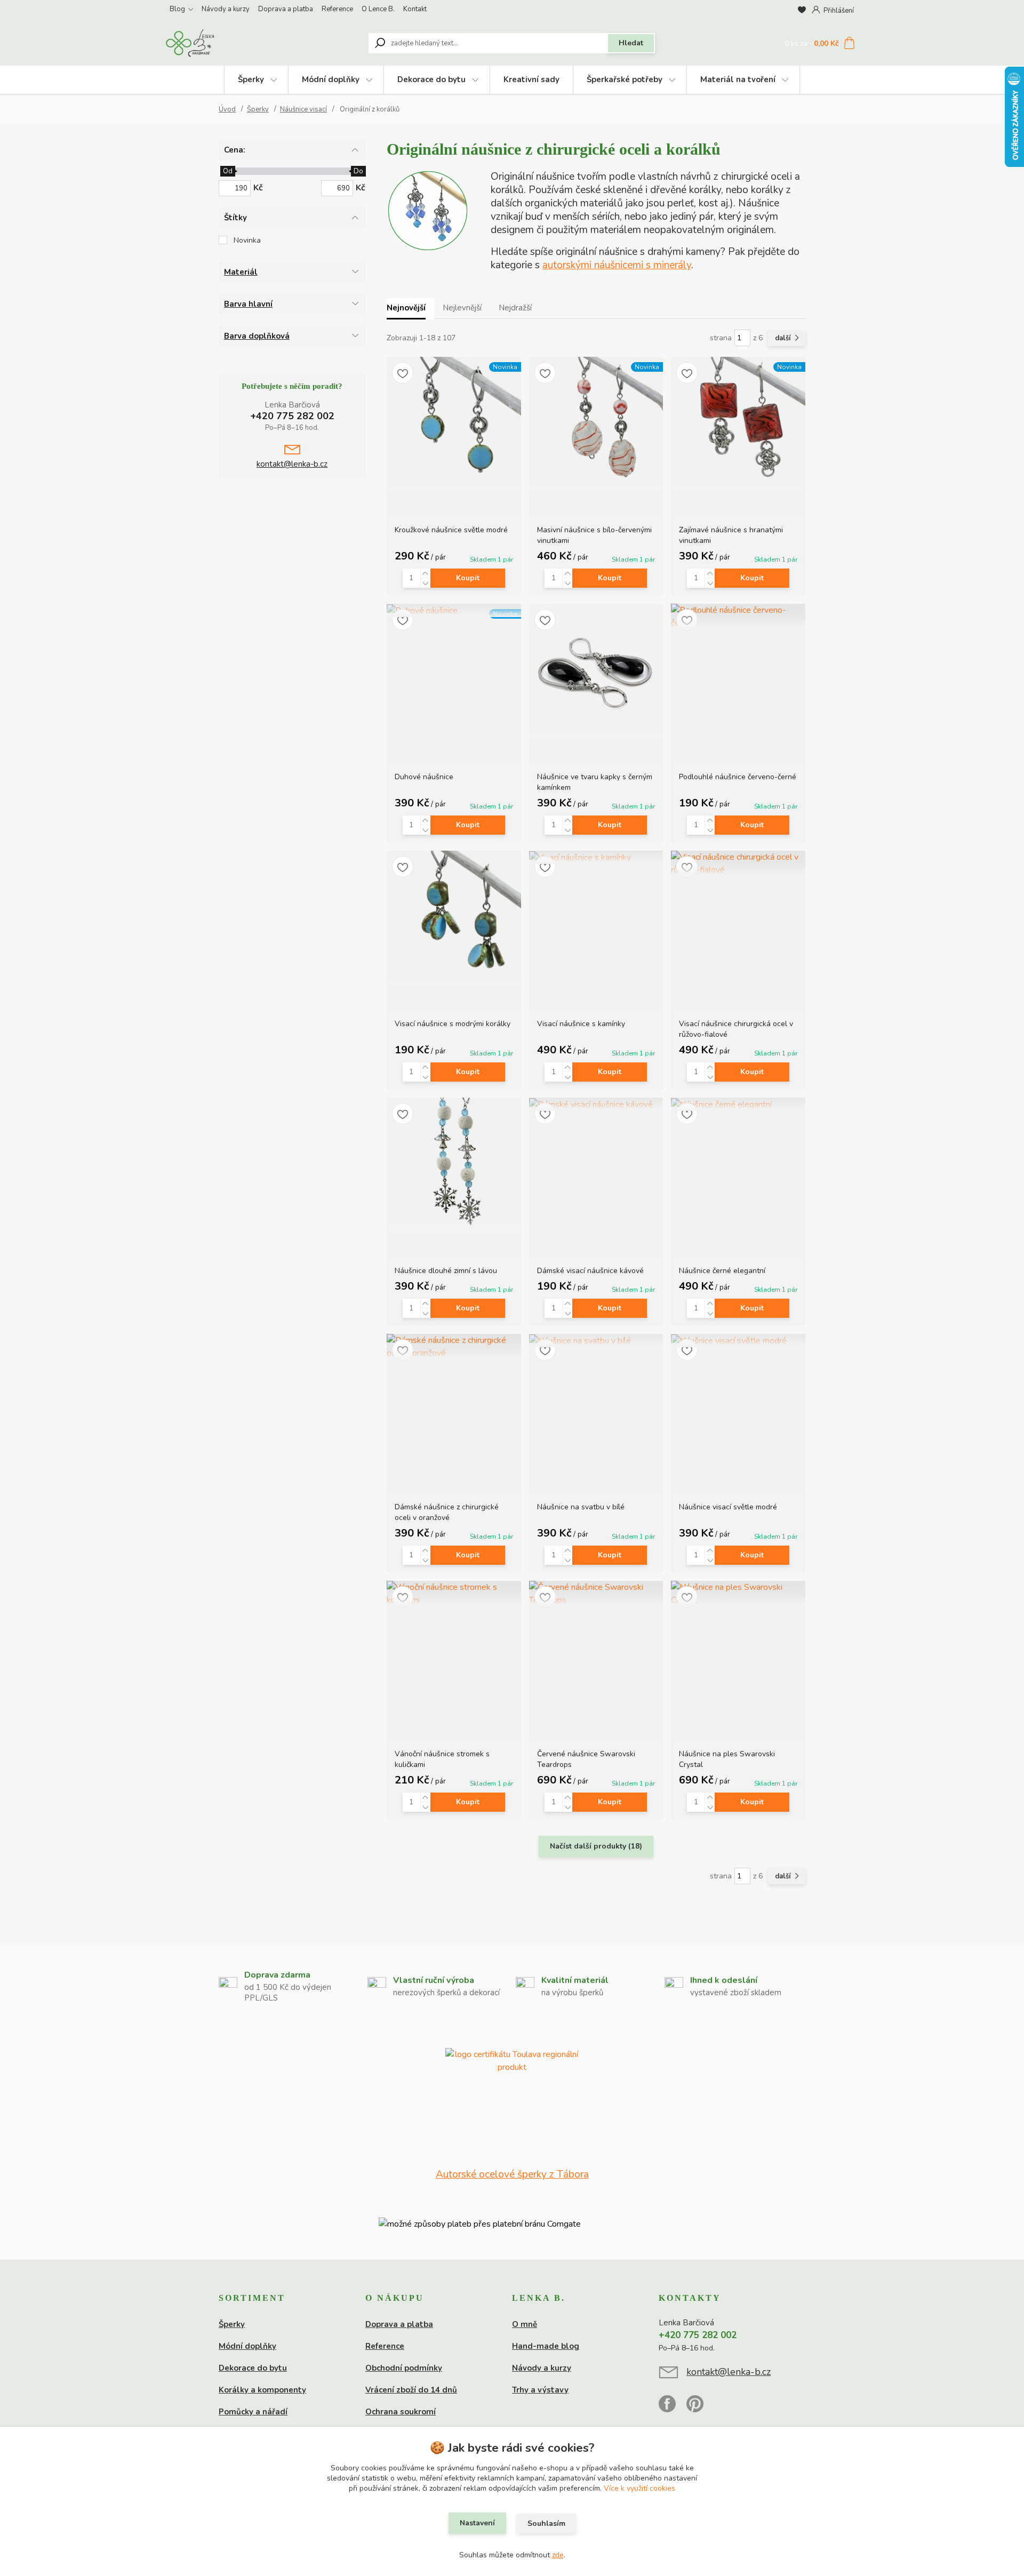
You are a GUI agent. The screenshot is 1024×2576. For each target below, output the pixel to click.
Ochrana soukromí (401, 2412)
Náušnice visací (303, 109)
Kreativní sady (531, 79)
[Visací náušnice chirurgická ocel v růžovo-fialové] (738, 863)
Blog (177, 9)
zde (558, 2555)
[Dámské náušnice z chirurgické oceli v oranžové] (454, 1347)
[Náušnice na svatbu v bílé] (596, 1341)
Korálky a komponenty (262, 2390)
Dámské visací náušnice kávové (590, 1271)
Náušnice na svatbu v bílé (581, 1507)
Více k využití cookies (639, 2488)
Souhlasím (546, 2523)
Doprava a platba (286, 9)
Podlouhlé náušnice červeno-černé (738, 777)
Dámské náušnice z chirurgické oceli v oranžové (447, 1512)
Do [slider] (358, 171)
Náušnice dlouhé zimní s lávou (446, 1271)
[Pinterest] (695, 2409)
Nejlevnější (462, 308)
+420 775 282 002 (292, 416)
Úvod (227, 109)
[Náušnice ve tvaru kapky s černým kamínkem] (596, 671)
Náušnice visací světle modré (728, 1507)
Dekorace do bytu (431, 79)
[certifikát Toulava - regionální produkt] (512, 2108)
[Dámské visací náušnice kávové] (596, 1104)
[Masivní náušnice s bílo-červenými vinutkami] (596, 424)
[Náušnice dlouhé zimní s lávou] (454, 1165)
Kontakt (415, 9)
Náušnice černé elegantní (722, 1271)
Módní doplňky (331, 79)
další (784, 338)
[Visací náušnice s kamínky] (596, 857)
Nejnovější (406, 308)
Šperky (251, 79)
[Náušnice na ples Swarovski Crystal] (738, 1594)
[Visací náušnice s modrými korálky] (454, 918)
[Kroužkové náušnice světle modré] (454, 424)
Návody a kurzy (226, 9)
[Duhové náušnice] (454, 610)
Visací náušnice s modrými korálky (453, 1024)
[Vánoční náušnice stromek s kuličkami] (454, 1594)
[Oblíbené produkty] (802, 10)
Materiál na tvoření (738, 79)
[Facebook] (673, 2409)
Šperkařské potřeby (625, 79)
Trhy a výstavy (540, 2390)
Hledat (631, 43)
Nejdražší (515, 308)
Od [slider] (227, 171)
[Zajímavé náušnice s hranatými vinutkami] (738, 424)
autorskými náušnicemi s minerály (617, 265)
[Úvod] (230, 43)
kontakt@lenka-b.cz (292, 464)
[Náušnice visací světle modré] (738, 1341)
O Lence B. (378, 9)
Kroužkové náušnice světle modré (451, 530)
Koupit (468, 578)
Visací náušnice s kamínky (581, 1024)
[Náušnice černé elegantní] (738, 1104)
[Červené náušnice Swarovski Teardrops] (596, 1594)
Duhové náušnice (424, 777)
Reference (337, 9)
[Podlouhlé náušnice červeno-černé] (738, 617)
